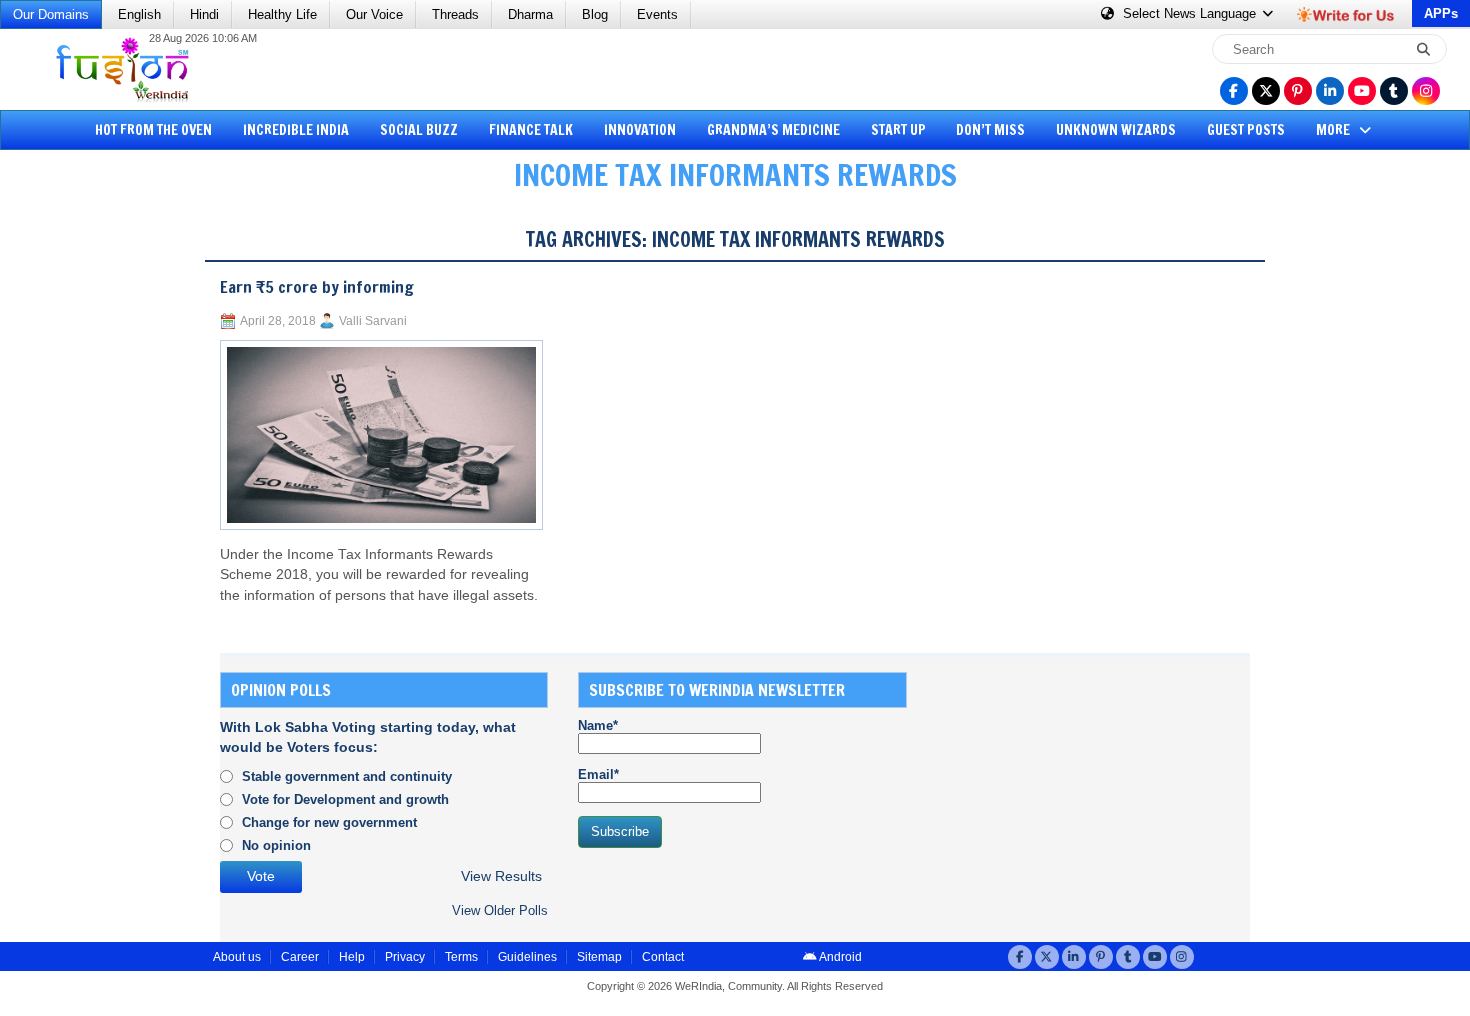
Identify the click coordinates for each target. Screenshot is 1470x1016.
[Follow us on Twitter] (1266, 91)
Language (1191, 13)
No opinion (276, 845)
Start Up (898, 130)
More (1334, 130)
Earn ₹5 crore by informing (317, 287)
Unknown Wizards (1116, 130)
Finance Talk (531, 130)
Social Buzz (419, 130)
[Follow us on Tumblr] (1394, 91)
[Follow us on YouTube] (1362, 91)
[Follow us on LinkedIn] (1330, 91)
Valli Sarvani (373, 321)
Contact (663, 957)
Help (352, 957)
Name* (598, 725)
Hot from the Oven (153, 130)
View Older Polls (500, 910)
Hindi (204, 14)
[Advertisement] (90, 515)
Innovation (640, 130)
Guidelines (527, 957)
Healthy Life (282, 14)
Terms (461, 957)
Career (300, 957)
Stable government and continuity (347, 776)
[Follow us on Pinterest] (1298, 91)
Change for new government (329, 822)
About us (237, 957)
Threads (455, 14)
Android (839, 957)
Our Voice (374, 14)
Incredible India (296, 130)
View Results (501, 876)
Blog (595, 14)
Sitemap (599, 957)
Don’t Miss (990, 130)
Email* (598, 774)
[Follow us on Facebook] (1234, 91)
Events (657, 14)
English (139, 14)
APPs (1441, 13)
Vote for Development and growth (345, 799)
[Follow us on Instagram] (1426, 91)
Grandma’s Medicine (773, 130)
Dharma (530, 14)
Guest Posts (1246, 130)
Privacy (405, 957)
